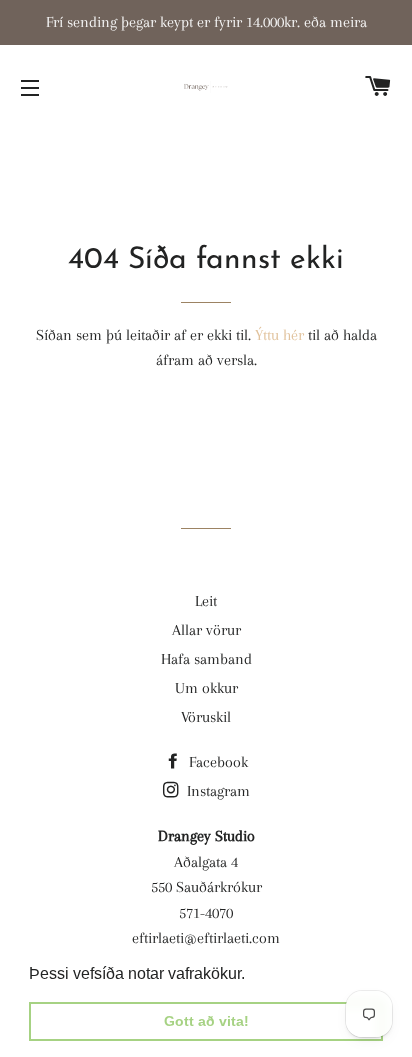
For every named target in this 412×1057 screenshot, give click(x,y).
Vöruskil (206, 717)
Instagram (216, 791)
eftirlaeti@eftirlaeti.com (206, 938)
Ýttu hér (279, 335)
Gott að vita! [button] (206, 1021)
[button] (252, 975)
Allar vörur (206, 630)
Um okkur (206, 688)
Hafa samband (206, 659)
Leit (206, 601)
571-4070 (206, 913)
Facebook (216, 762)
